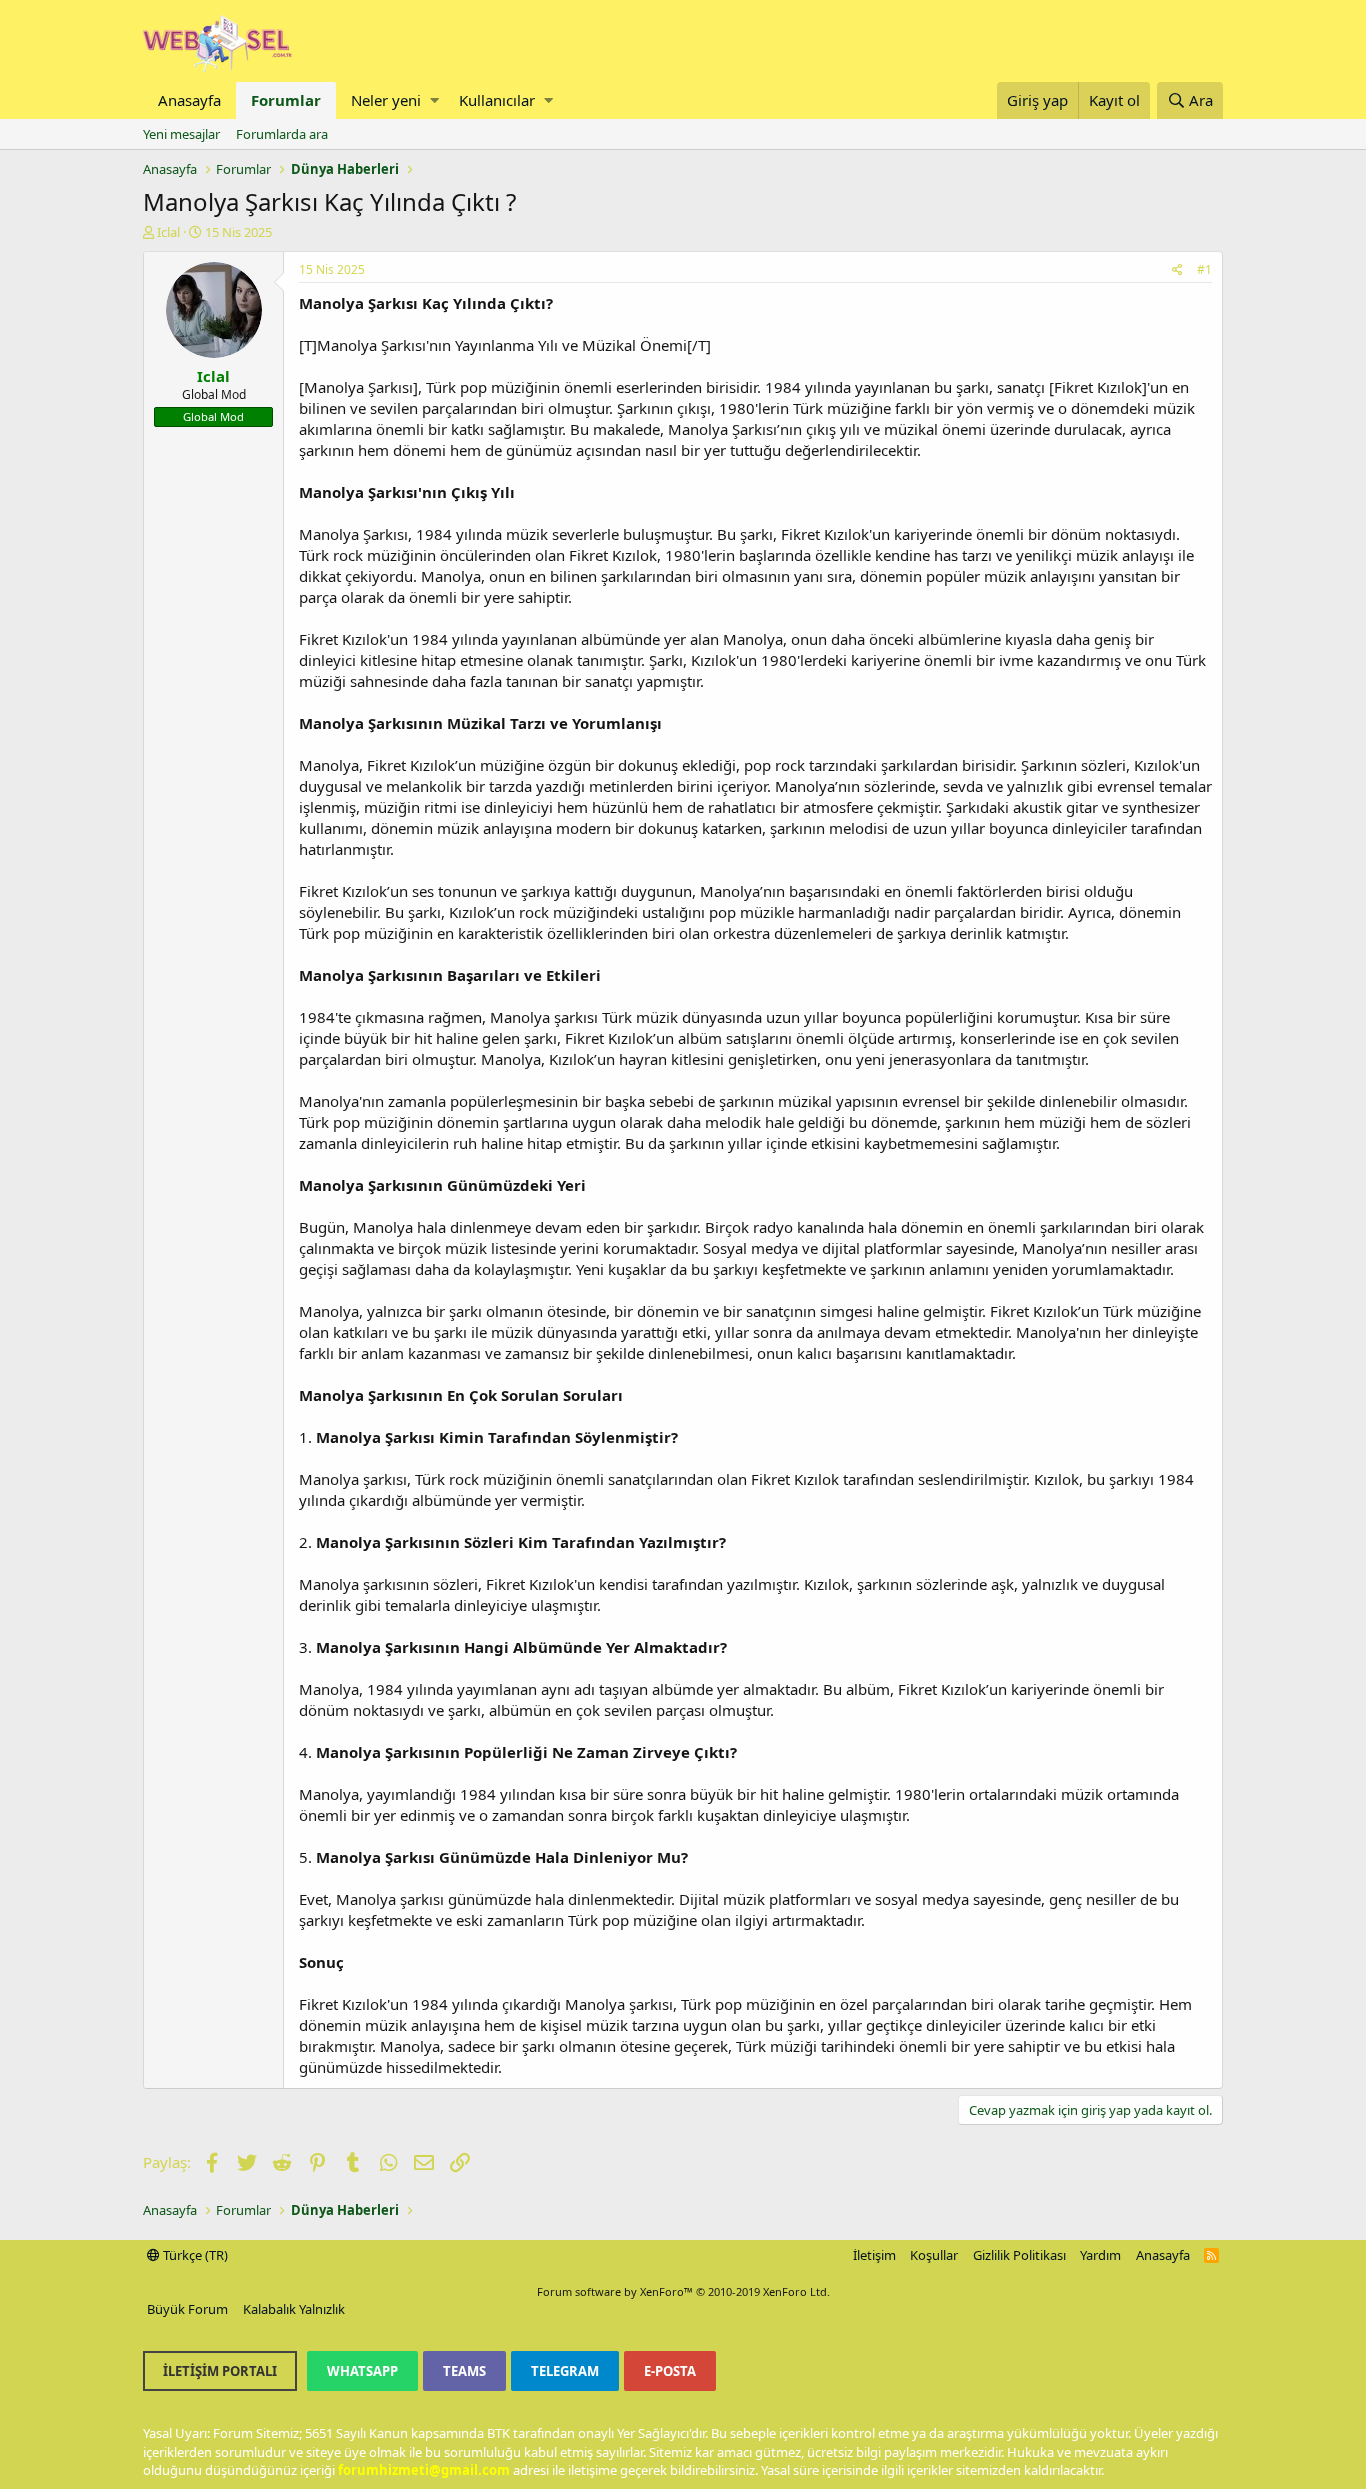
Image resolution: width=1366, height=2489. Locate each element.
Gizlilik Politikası (1019, 2255)
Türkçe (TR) (194, 2255)
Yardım (1100, 2255)
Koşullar (934, 2255)
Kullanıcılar (497, 100)
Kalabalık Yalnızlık (294, 2309)
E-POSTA (670, 2371)
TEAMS (464, 2371)
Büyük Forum (187, 2309)
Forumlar (286, 100)
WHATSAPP (362, 2371)
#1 (1204, 269)
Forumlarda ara (282, 134)
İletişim (874, 2255)
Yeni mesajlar (181, 134)
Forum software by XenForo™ (683, 2291)
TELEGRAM (565, 2371)
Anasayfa (189, 100)
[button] (434, 100)
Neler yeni (386, 100)
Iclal (168, 232)
